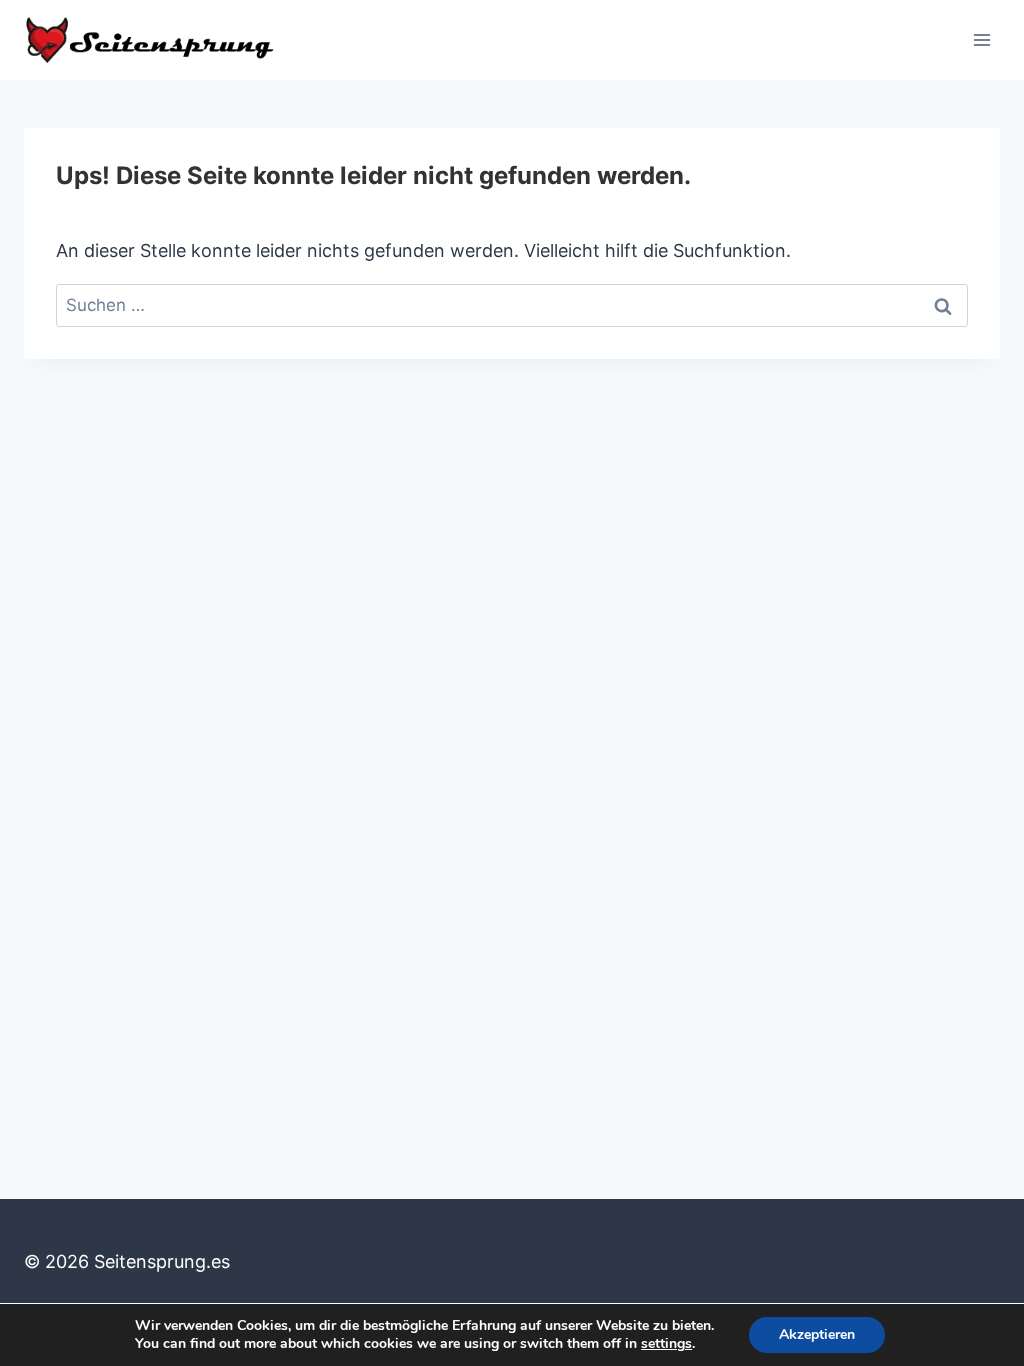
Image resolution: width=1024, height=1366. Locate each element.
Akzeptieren (817, 1334)
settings (666, 1344)
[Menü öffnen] (981, 39)
